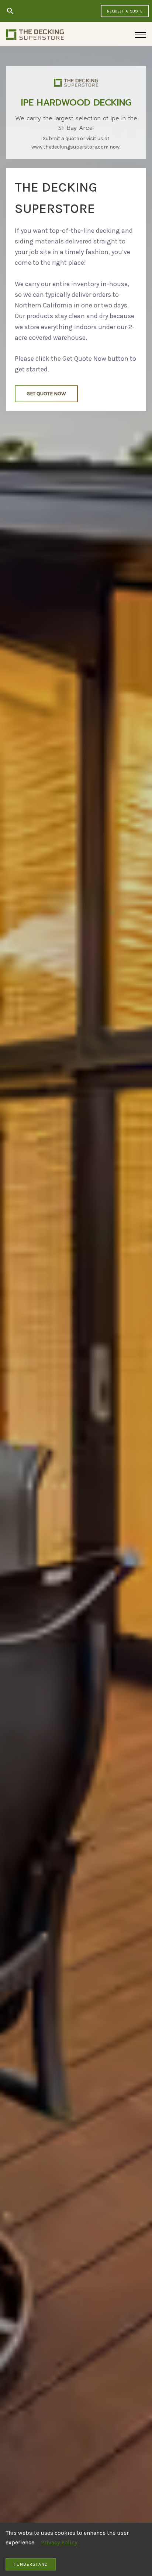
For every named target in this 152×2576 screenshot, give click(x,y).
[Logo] (35, 35)
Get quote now (46, 394)
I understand (31, 2564)
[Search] (10, 11)
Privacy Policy (59, 2542)
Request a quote (125, 11)
